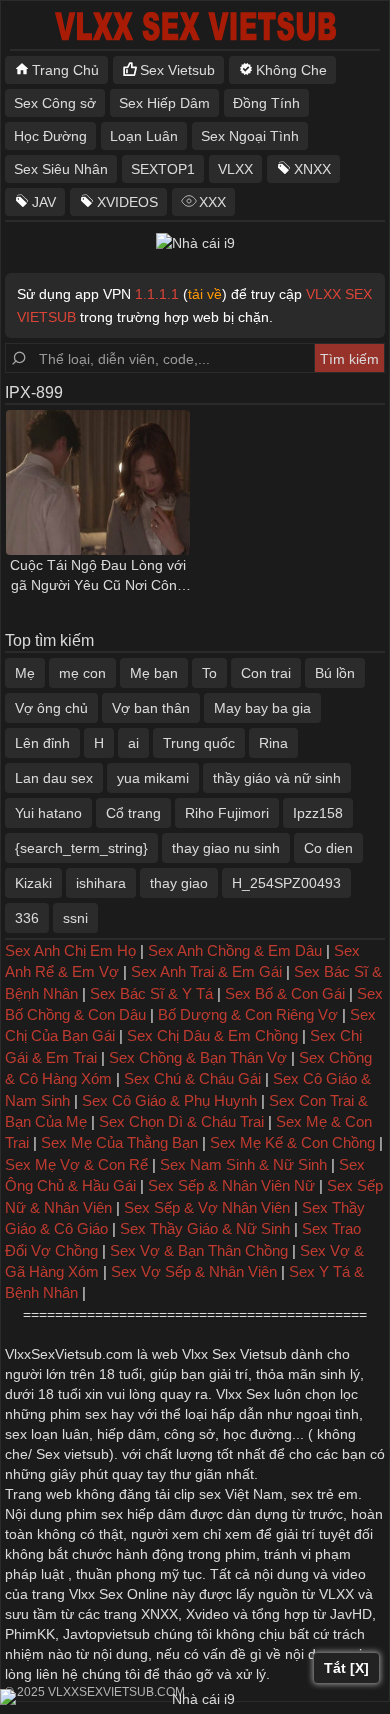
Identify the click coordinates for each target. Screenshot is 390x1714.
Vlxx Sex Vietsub (234, 1354)
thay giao (179, 883)
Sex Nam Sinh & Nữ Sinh (243, 1164)
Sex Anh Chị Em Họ (70, 950)
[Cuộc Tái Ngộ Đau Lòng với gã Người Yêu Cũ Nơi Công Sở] (98, 482)
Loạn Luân (144, 136)
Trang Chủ (65, 70)
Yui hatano (48, 813)
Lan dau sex (54, 778)
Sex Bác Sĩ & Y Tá (151, 993)
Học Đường (50, 136)
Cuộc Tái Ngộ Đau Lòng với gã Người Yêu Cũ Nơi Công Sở (98, 576)
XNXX (312, 169)
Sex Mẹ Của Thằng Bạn (119, 1142)
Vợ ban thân (151, 708)
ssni (75, 918)
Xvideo (207, 1614)
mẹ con (82, 673)
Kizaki (33, 883)
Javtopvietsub (106, 1634)
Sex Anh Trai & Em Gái (206, 971)
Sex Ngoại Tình (250, 136)
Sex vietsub (70, 1454)
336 (27, 918)
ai (133, 743)
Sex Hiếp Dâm (164, 103)
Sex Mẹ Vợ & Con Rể (76, 1164)
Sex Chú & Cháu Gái (192, 1078)
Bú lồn (335, 673)
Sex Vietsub (177, 70)
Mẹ (25, 673)
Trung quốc (199, 743)
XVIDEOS (127, 202)
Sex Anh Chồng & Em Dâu (235, 950)
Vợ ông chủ (51, 708)
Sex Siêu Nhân (61, 169)
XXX (212, 202)
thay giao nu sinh (226, 848)
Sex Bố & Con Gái (285, 993)
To (209, 673)
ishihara (101, 883)
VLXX (235, 169)
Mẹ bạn (154, 673)
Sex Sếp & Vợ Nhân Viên (207, 1207)
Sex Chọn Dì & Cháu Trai (181, 1121)
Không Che (291, 70)
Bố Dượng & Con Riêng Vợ (248, 1014)
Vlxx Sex (243, 1394)
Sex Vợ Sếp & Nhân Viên (194, 1271)
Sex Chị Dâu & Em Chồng (212, 1035)
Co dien (328, 848)
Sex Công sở (55, 103)
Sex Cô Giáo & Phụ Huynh (169, 1100)
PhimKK (30, 1634)
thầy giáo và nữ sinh (277, 778)
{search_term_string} (81, 848)
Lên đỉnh (42, 743)
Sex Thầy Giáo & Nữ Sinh (205, 1228)
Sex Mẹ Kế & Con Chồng (292, 1142)
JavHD (351, 1614)
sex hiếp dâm (143, 1514)
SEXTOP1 (163, 169)
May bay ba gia (262, 708)
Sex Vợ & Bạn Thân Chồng (199, 1250)
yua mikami (153, 778)
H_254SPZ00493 (286, 883)
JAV (44, 202)
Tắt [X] (346, 1668)
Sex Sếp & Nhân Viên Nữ (231, 1185)
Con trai (266, 673)
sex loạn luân (47, 1434)
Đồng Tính (266, 103)
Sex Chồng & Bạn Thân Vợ (198, 1057)
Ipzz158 (318, 813)
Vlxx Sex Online (118, 1594)
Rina (273, 743)
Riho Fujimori (227, 813)
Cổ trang (133, 813)
